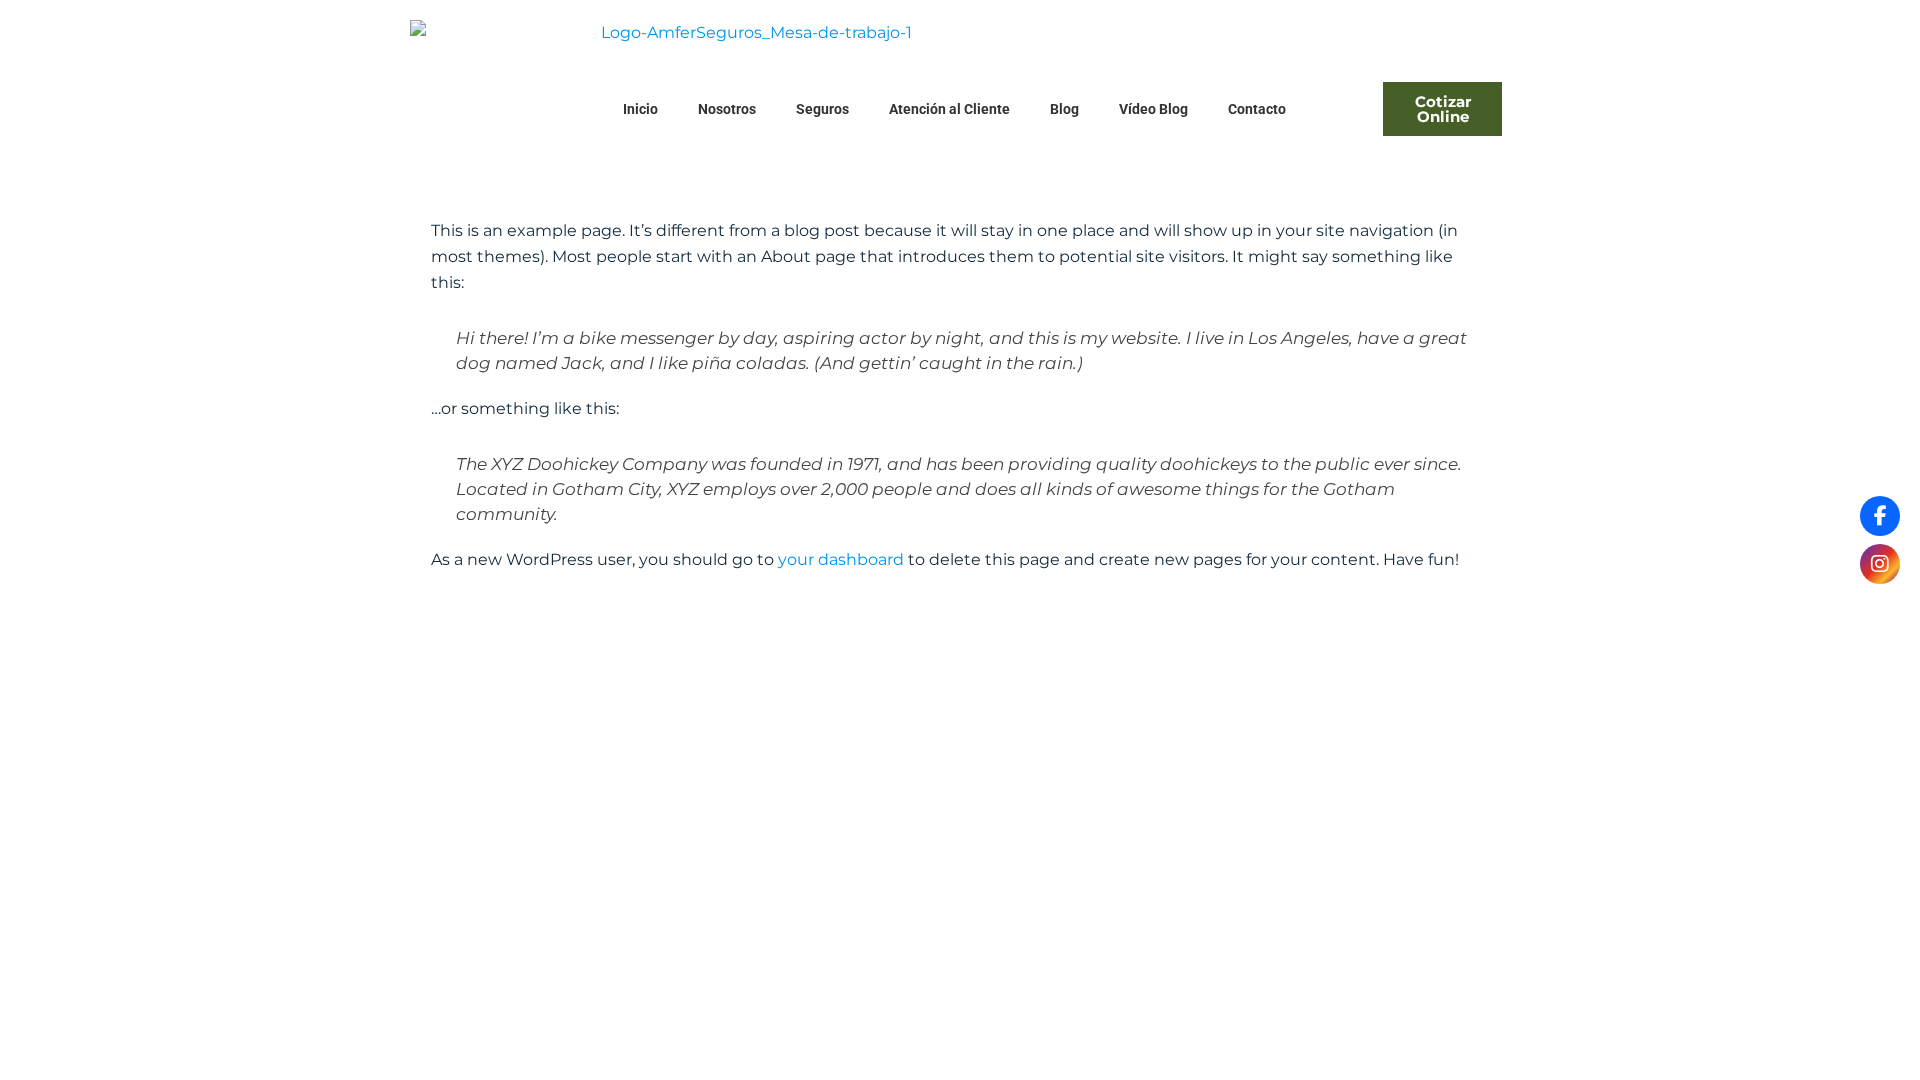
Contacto (1257, 109)
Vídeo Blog (1153, 109)
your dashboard (841, 559)
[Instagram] (1880, 564)
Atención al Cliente (949, 109)
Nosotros (727, 109)
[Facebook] (1880, 516)
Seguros (822, 109)
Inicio (640, 109)
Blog (1064, 109)
